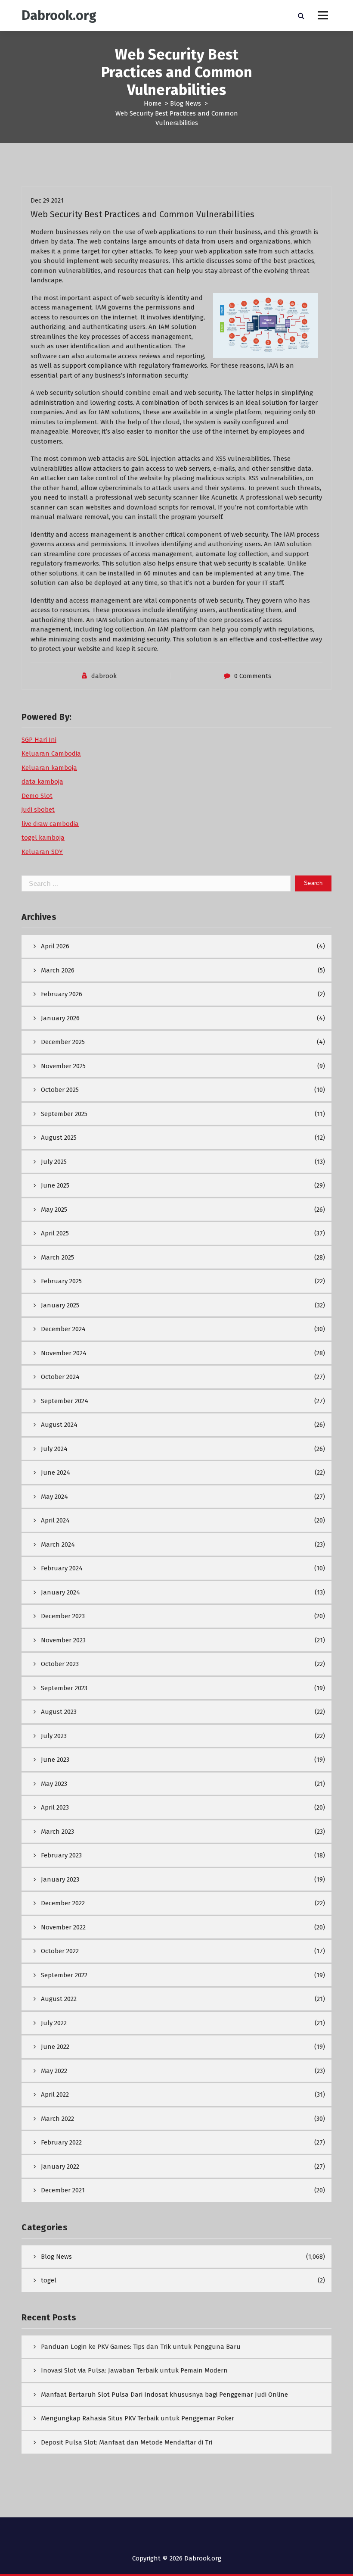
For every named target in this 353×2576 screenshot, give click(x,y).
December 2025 (63, 1042)
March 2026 (58, 970)
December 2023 (63, 1616)
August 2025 (59, 1138)
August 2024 (59, 1425)
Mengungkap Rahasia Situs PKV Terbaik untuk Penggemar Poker (138, 2418)
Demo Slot (37, 796)
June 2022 (55, 2047)
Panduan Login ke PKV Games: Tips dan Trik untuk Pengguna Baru (141, 2347)
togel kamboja (43, 838)
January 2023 (60, 1879)
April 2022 (55, 2095)
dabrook (104, 676)
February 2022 (61, 2142)
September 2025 (64, 1114)
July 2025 (54, 1162)
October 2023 (60, 1664)
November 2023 (63, 1640)
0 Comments (253, 676)
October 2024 (60, 1377)
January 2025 (60, 1305)
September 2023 (64, 1688)
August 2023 (59, 1712)
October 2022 (60, 1951)
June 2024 (56, 1472)
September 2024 (65, 1401)
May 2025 (54, 1210)
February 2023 (61, 1855)
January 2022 (60, 2166)
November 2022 (63, 1927)
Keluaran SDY (42, 852)
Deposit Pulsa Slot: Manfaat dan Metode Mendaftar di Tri (127, 2442)
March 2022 (57, 2119)
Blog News (186, 103)
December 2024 (63, 1329)
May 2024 (54, 1497)
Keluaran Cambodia (51, 753)
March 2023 (57, 1832)
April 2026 (55, 946)
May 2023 (54, 1784)
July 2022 (54, 2023)
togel (49, 2280)
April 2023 (55, 1807)
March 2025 (57, 1257)
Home (153, 103)
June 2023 (55, 1760)
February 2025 (61, 1281)
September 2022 (64, 1975)
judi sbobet (38, 810)
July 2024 (54, 1449)
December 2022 (63, 1903)
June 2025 (55, 1185)
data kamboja (42, 782)
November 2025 (63, 1066)
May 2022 (54, 2071)
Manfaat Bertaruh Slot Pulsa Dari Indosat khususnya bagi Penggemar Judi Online (164, 2395)
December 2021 (63, 2190)
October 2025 (60, 1090)
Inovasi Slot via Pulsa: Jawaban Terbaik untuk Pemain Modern (134, 2370)
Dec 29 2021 (47, 200)
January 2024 (60, 1592)
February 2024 (62, 1568)
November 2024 (64, 1353)
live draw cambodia (50, 824)
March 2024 (58, 1544)
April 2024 (55, 1520)
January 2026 (60, 1018)
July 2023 (54, 1736)
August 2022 (59, 1999)
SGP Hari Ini (39, 740)
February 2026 (62, 994)
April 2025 (55, 1233)
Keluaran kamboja (49, 768)
